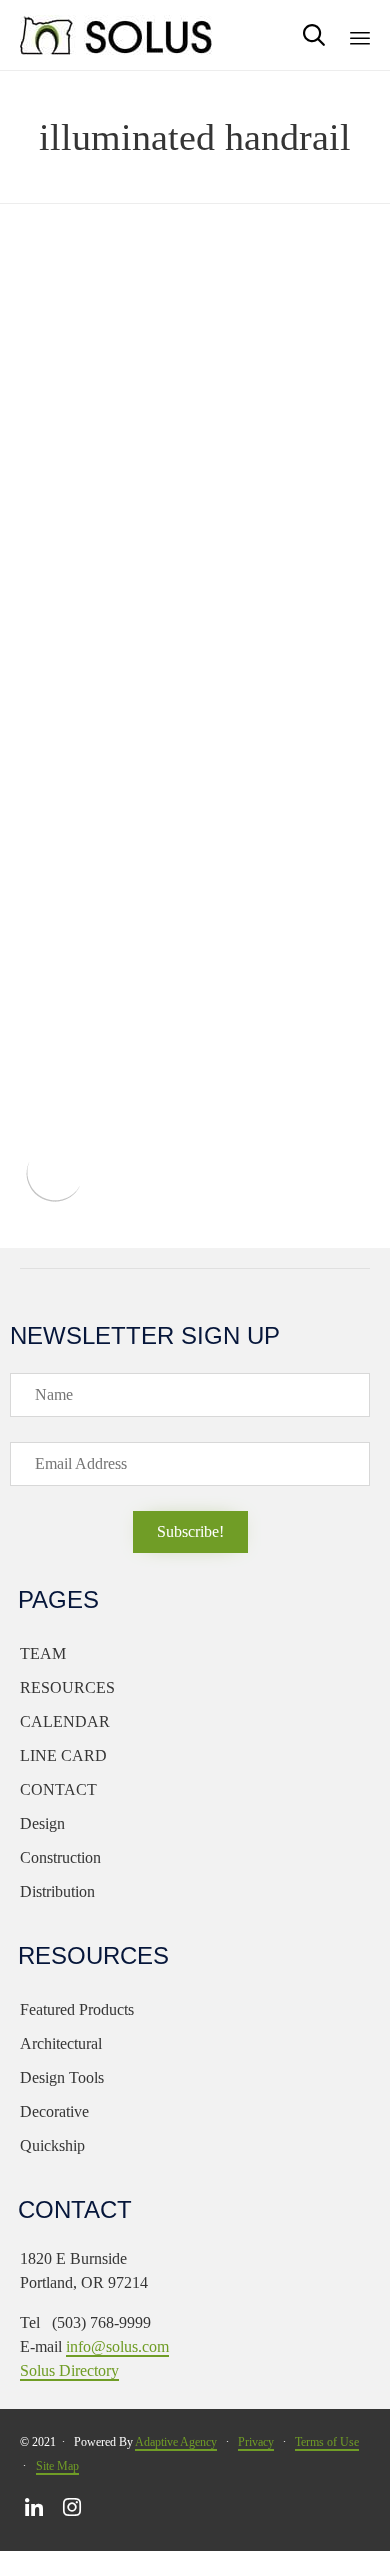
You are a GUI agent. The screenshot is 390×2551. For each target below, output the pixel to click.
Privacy (256, 2442)
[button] (190, 1532)
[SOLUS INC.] (117, 35)
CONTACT (58, 1789)
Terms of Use (327, 2442)
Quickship (52, 2145)
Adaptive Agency (176, 2442)
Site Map (57, 2466)
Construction (60, 1857)
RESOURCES (67, 1687)
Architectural (61, 2043)
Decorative (54, 2111)
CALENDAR (65, 1721)
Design (42, 1823)
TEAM (43, 1653)
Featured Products (77, 2009)
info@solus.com (117, 2346)
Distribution (57, 1891)
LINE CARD (63, 1755)
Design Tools (62, 2077)
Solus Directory (69, 2370)
